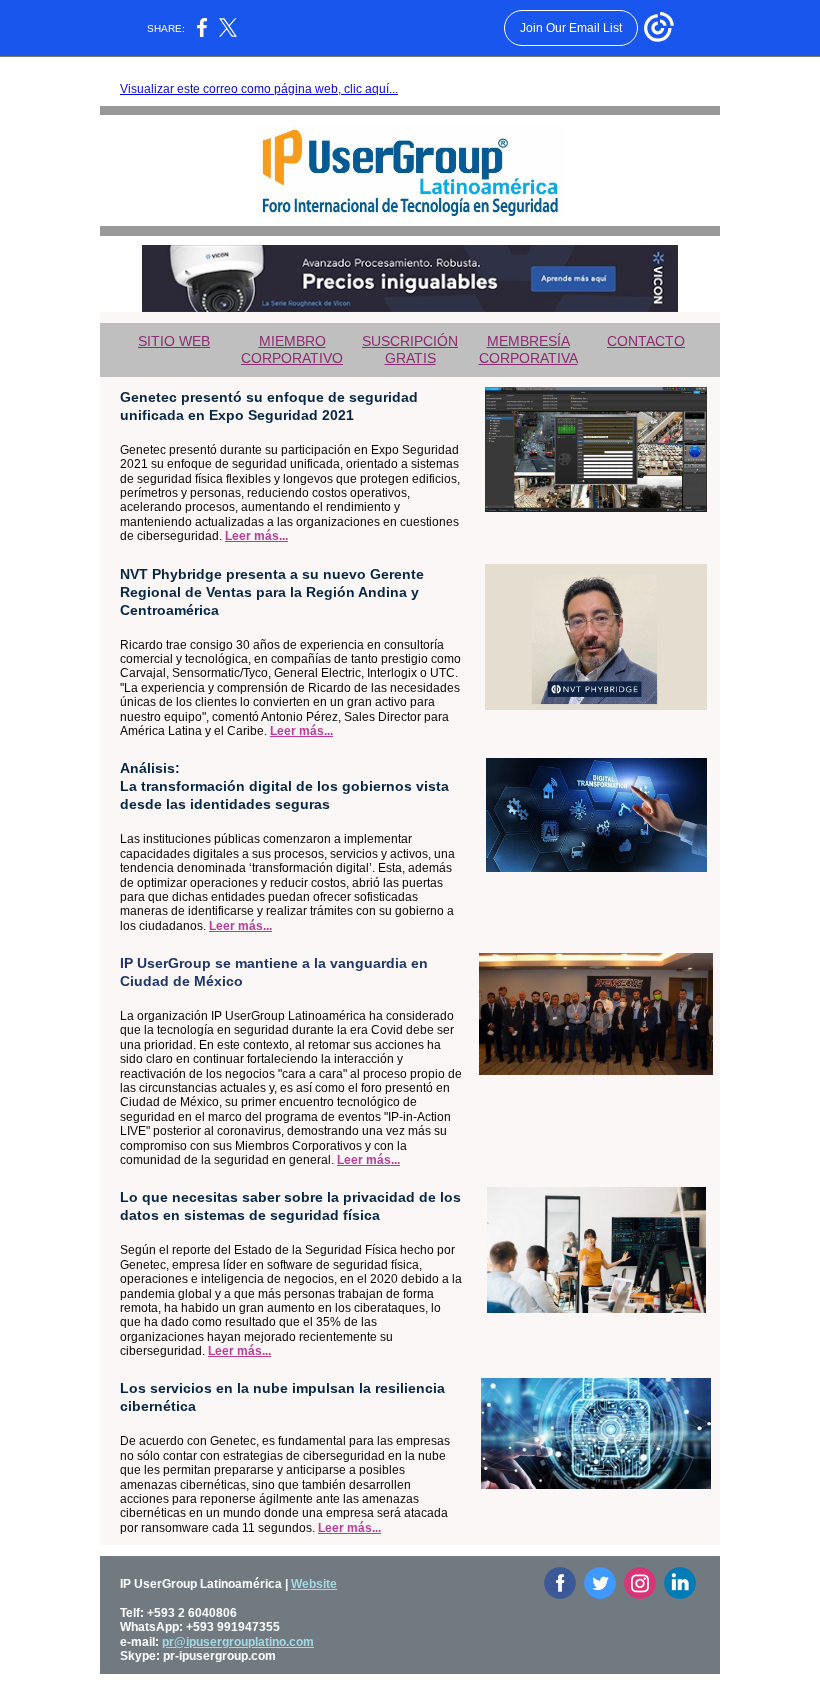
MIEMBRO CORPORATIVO (292, 349)
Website (314, 1584)
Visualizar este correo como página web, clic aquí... (259, 89)
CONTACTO (646, 341)
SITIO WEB (174, 341)
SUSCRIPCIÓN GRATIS (410, 349)
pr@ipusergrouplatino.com (238, 1642)
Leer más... (256, 536)
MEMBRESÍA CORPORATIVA (528, 349)
